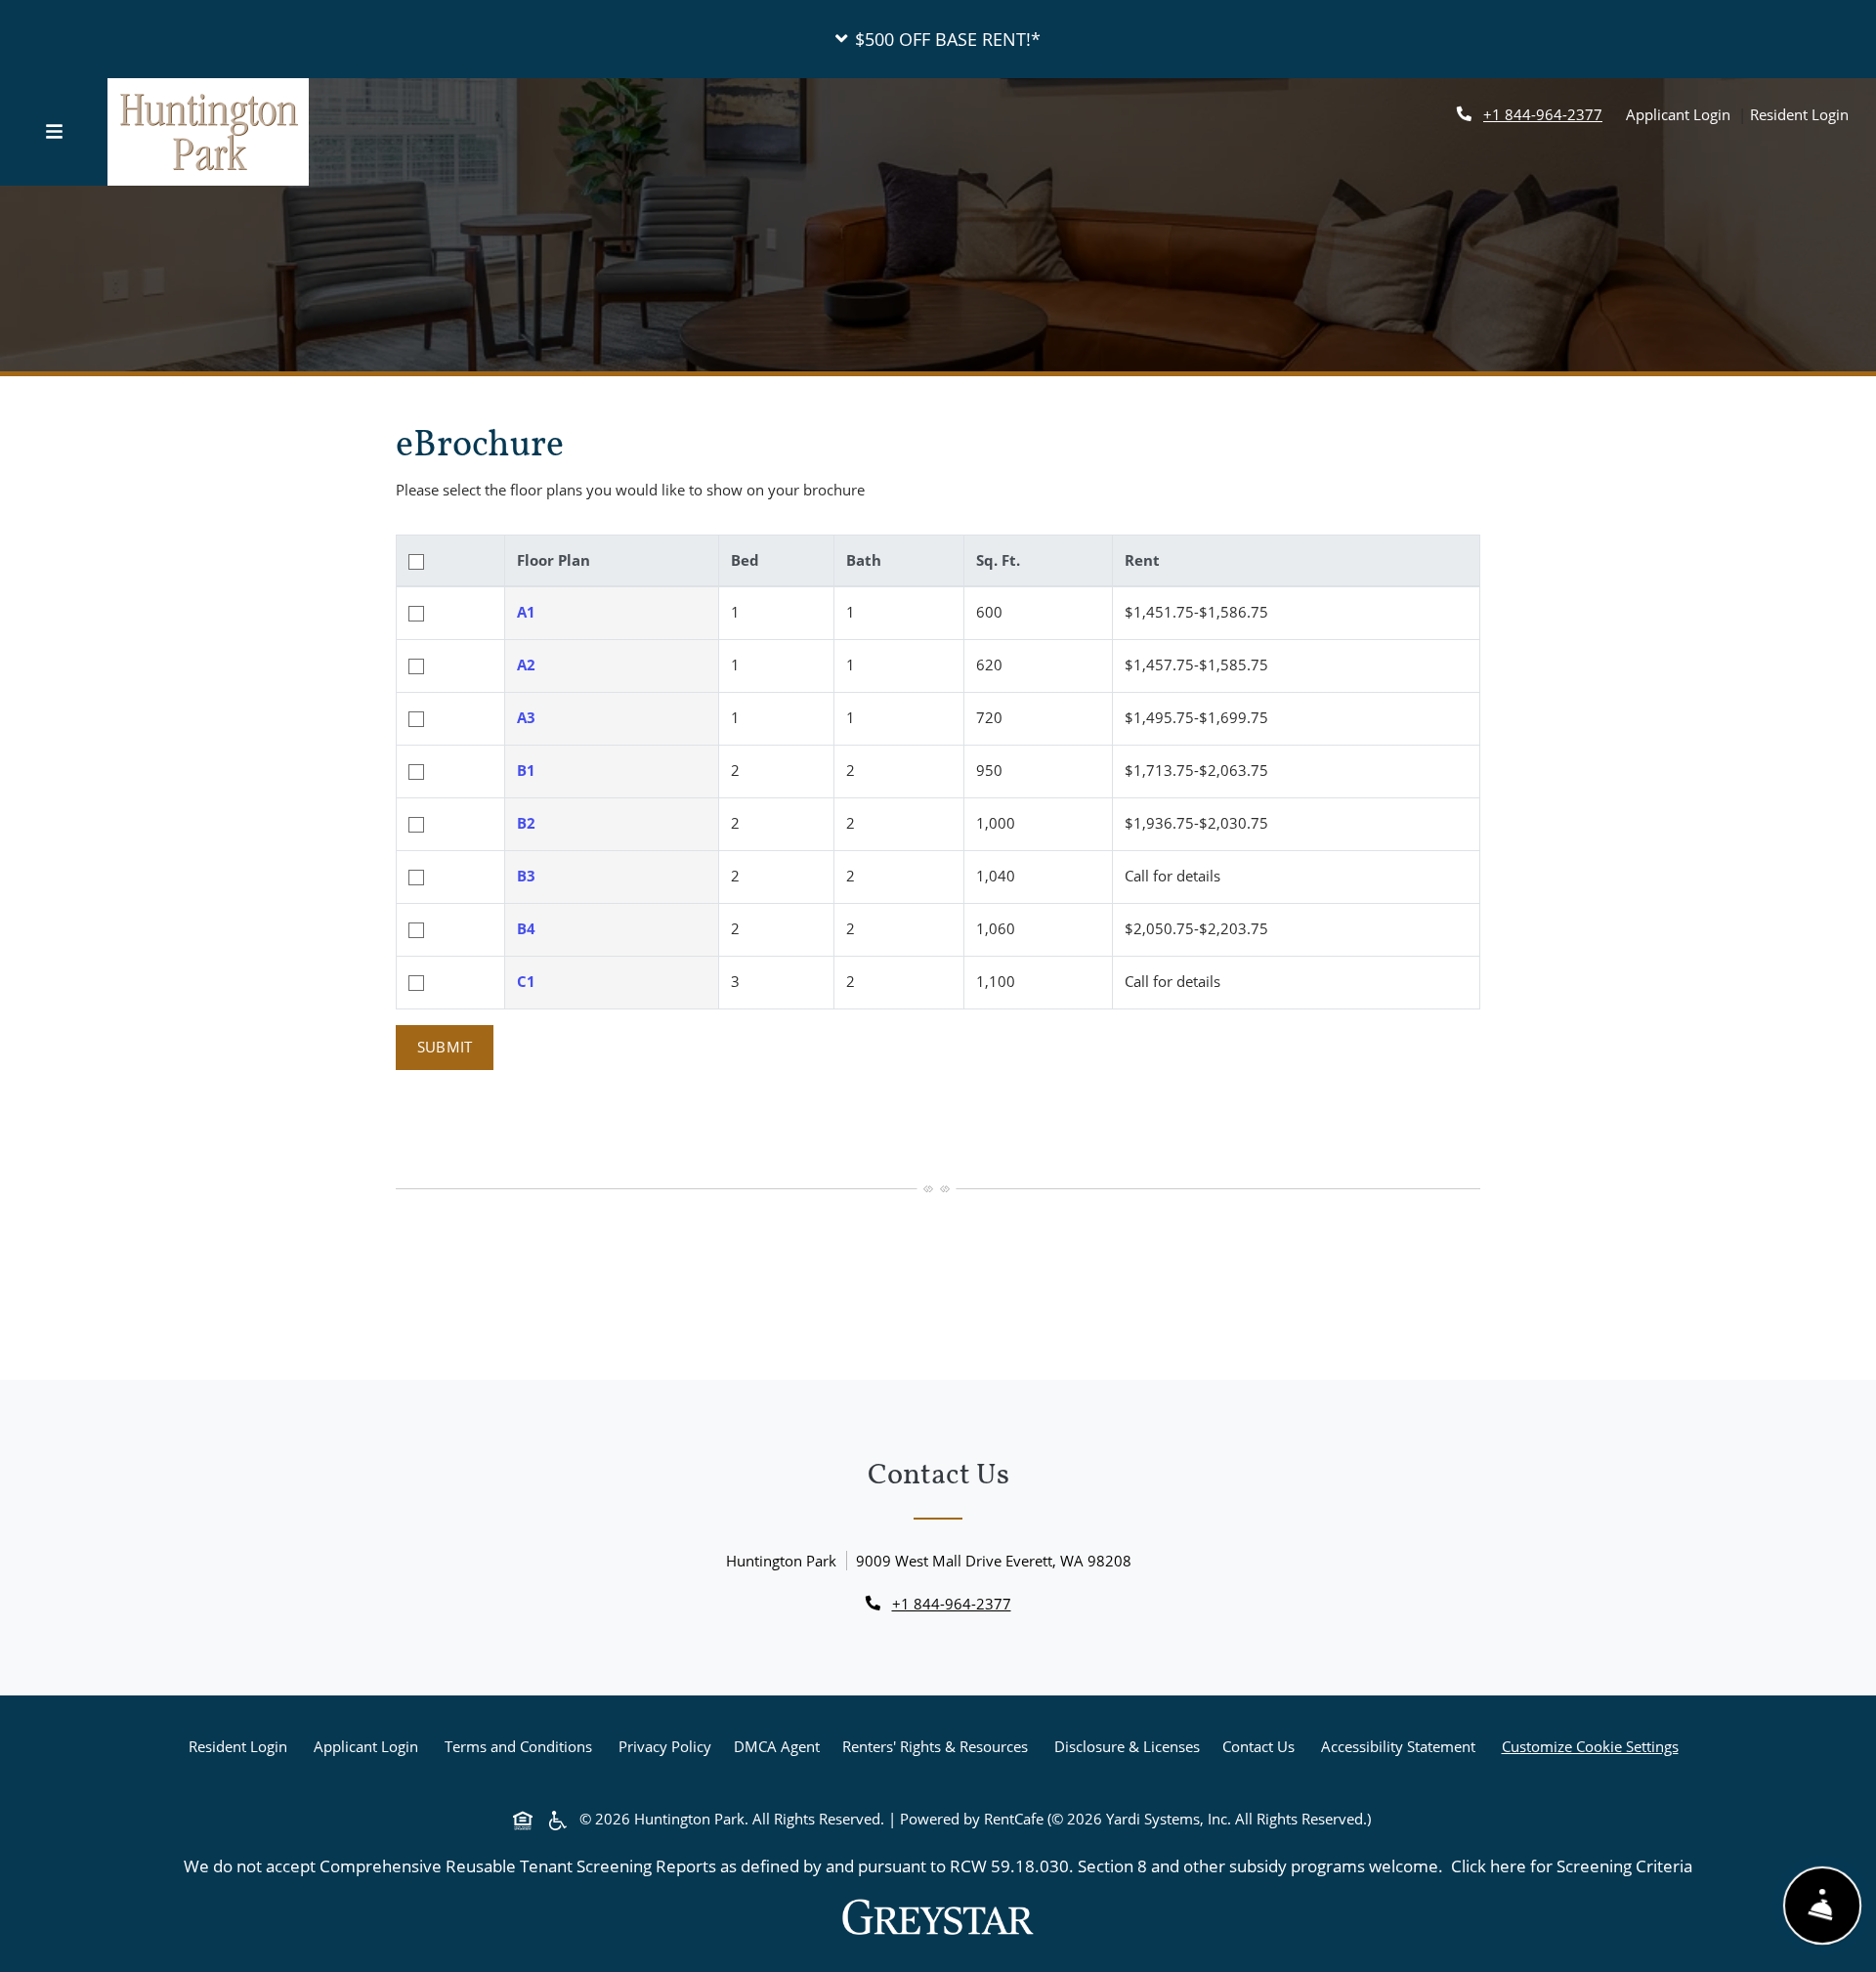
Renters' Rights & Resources (939, 1746)
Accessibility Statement (1402, 1746)
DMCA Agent (781, 1746)
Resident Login (1799, 114)
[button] (938, 39)
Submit (445, 1047)
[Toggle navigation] (54, 132)
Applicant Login (1678, 114)
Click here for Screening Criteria (1572, 1865)
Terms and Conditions (522, 1746)
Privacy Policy (669, 1746)
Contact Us (1258, 1746)
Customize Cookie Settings (1590, 1746)
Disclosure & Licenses (1131, 1746)
